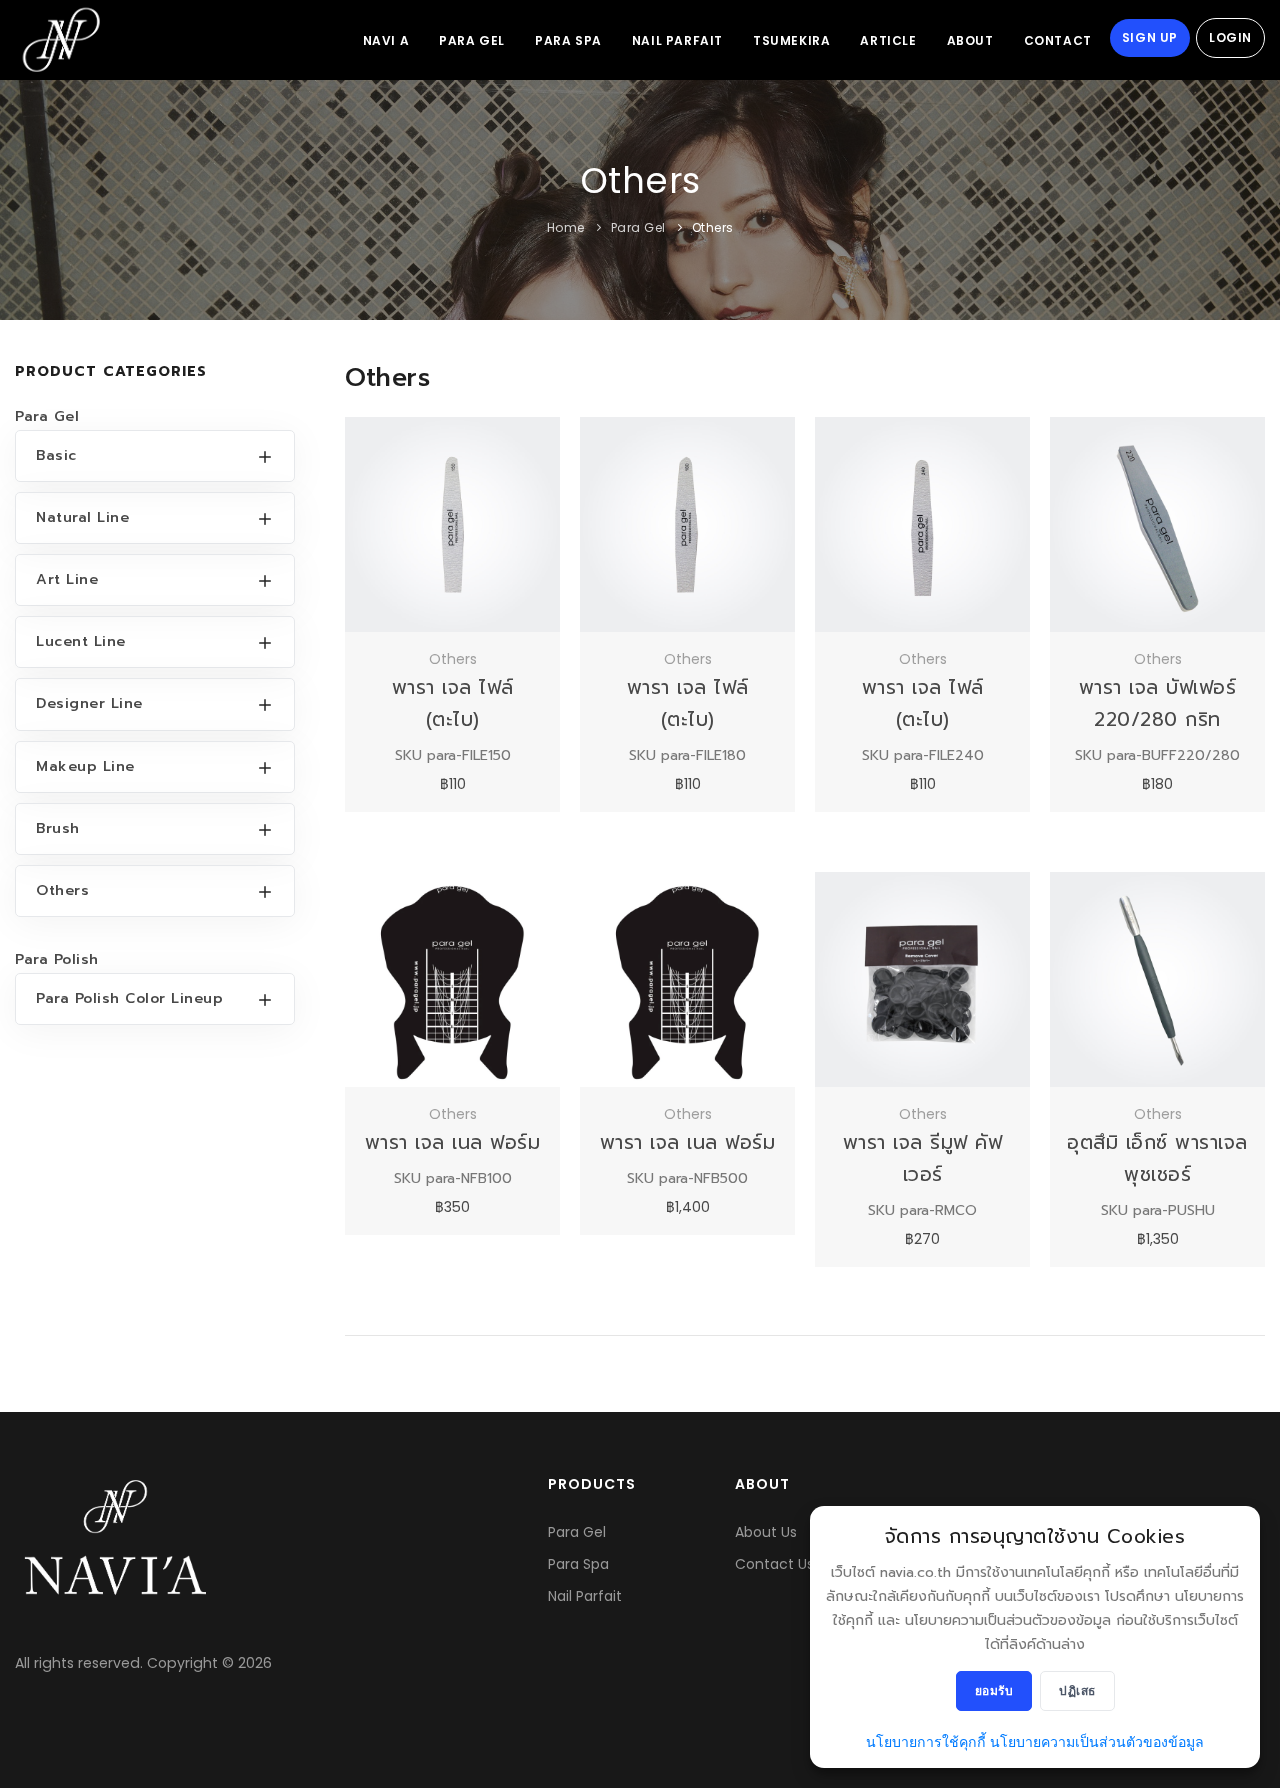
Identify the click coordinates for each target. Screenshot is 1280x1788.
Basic (56, 455)
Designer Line (89, 703)
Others (713, 227)
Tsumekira (791, 40)
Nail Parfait (677, 40)
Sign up (1150, 37)
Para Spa (568, 40)
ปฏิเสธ (1077, 1690)
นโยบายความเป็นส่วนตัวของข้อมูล (1097, 1742)
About (970, 40)
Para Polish (57, 959)
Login (1230, 37)
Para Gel (472, 40)
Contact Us (774, 1564)
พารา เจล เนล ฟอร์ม (453, 1142)
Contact (1058, 40)
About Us (766, 1532)
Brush (58, 828)
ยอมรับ (994, 1690)
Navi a (386, 40)
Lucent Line (81, 641)
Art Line (67, 579)
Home (566, 227)
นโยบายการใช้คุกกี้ (926, 1742)
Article (888, 40)
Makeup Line (85, 766)
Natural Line (82, 517)
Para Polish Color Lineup (129, 998)
